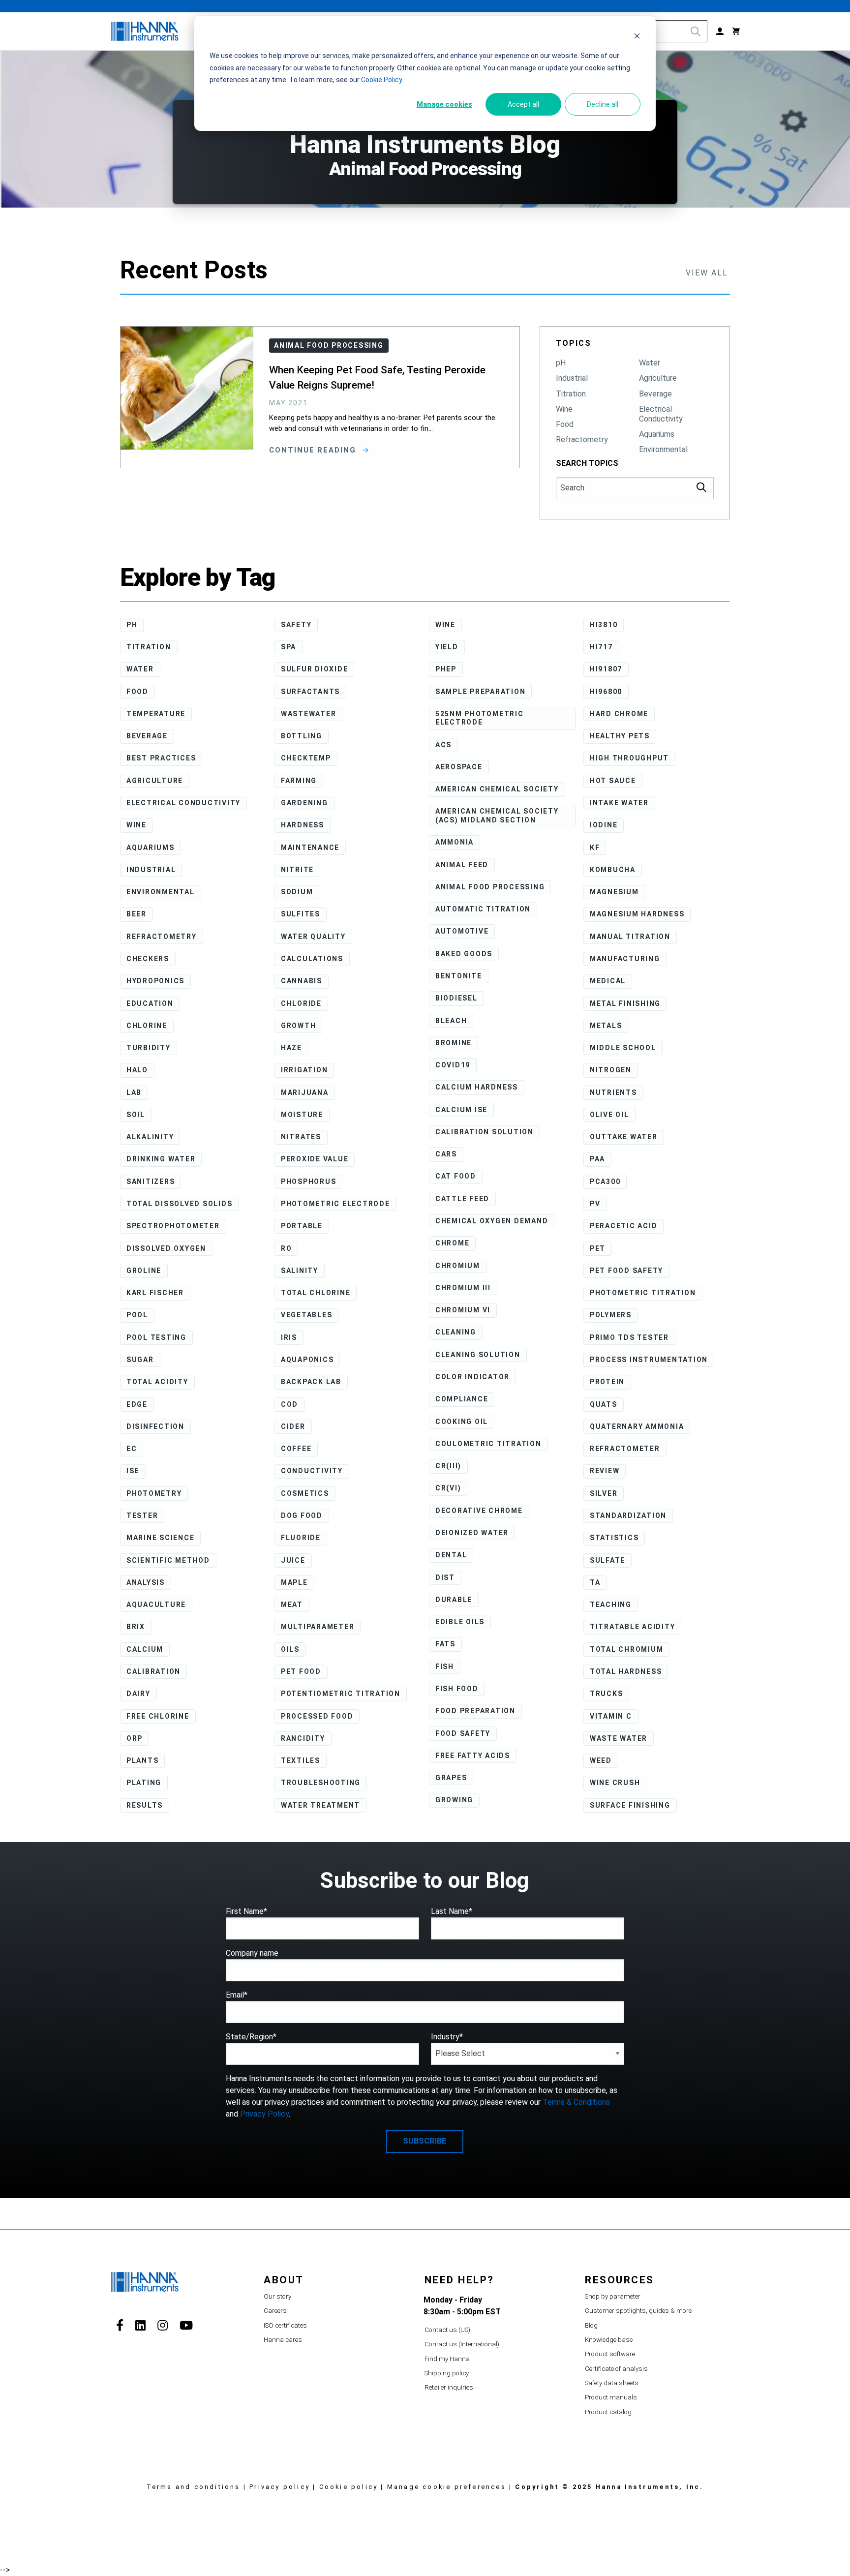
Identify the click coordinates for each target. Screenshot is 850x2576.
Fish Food (457, 1689)
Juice (293, 1560)
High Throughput (629, 758)
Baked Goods (464, 954)
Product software (610, 2354)
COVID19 (453, 1065)
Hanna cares (283, 2340)
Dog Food (302, 1515)
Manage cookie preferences (447, 2487)
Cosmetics (305, 1493)
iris (289, 1337)
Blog (591, 2325)
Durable (454, 1600)
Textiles (301, 1760)
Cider (293, 1426)
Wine (564, 409)
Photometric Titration (643, 1293)
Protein (607, 1382)
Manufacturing (625, 959)
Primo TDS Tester (629, 1337)
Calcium (145, 1649)
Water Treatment (320, 1805)
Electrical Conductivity (661, 414)
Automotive (462, 931)
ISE (133, 1471)
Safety (296, 625)
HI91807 (606, 669)
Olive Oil (609, 1115)
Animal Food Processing (490, 887)
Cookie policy (349, 2487)
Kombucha (613, 870)
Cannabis (302, 981)
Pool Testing (156, 1337)
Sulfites (301, 914)
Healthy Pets (620, 736)
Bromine (454, 1043)
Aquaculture (156, 1605)
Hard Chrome (619, 714)
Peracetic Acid (624, 1226)
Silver (604, 1493)
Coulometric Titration (488, 1444)
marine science (161, 1538)
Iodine (604, 825)
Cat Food (456, 1176)
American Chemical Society (497, 789)
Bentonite (459, 976)
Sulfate (607, 1560)
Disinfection (155, 1426)
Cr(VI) (448, 1488)
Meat (292, 1605)
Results (145, 1805)
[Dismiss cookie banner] (637, 37)
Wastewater (309, 714)
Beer (137, 914)
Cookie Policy (381, 80)
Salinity (300, 1271)
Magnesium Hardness (637, 914)
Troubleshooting (321, 1783)
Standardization (628, 1515)
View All (707, 273)
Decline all (603, 104)
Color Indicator (472, 1377)
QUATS (604, 1404)
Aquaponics (307, 1360)
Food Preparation (475, 1711)
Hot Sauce (613, 781)
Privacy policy (280, 2487)
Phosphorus (309, 1182)
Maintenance (310, 848)
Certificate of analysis (616, 2369)
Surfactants (310, 692)
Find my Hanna (447, 2359)
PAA (597, 1159)
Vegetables (307, 1315)
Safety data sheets (612, 2383)
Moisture (302, 1115)
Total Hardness (626, 1671)
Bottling (302, 736)
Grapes (451, 1778)
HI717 (601, 647)
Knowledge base (609, 2340)
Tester (142, 1515)
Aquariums (657, 434)
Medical (608, 981)
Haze (291, 1048)
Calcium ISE (461, 1110)
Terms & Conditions (576, 2102)
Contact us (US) (447, 2330)
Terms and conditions (194, 2487)
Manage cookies (444, 104)
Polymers (611, 1315)
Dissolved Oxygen (166, 1248)
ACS (443, 745)
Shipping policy (447, 2373)
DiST (445, 1577)
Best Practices (161, 758)
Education (150, 1003)
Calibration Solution (485, 1132)
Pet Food (301, 1671)
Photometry (154, 1493)
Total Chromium (627, 1649)
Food (565, 424)
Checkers (148, 959)
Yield (447, 647)
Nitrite (297, 870)
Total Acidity (157, 1382)
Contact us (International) (462, 2344)
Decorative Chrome (479, 1511)
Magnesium (614, 892)
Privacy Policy (264, 2114)
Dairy (138, 1694)
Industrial (572, 378)
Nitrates (301, 1137)
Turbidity (149, 1048)
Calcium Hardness (477, 1087)
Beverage (655, 394)
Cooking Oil (462, 1422)
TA (595, 1582)
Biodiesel (456, 998)
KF (595, 848)
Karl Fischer (155, 1293)
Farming (299, 781)
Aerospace (459, 767)
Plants (143, 1760)
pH (561, 363)
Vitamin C (611, 1716)
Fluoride (301, 1538)
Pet (598, 1248)
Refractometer (625, 1449)
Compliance (462, 1399)
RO (287, 1248)
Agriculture (658, 378)
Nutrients (613, 1092)
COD (289, 1404)
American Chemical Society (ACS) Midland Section (497, 816)
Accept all (523, 104)
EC (132, 1449)
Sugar (140, 1360)
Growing (454, 1800)
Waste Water (619, 1738)
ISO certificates (285, 2325)
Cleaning (456, 1332)
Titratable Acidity (633, 1627)
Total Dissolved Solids (180, 1204)
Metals (606, 1026)
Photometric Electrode (335, 1204)
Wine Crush (615, 1783)
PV (595, 1204)
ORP (135, 1738)
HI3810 (604, 625)
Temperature (156, 714)
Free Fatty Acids (473, 1756)
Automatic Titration (483, 909)
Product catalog (608, 2412)
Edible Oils (460, 1622)
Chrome (453, 1243)
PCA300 (605, 1182)
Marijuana (305, 1092)
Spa (288, 647)
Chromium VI (463, 1310)
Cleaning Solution (478, 1355)
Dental (451, 1555)
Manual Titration (630, 937)
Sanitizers (151, 1182)
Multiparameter (318, 1627)
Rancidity (303, 1738)
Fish (445, 1667)
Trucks (607, 1694)
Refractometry (582, 439)
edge (137, 1404)
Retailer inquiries (449, 2387)
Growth (299, 1026)
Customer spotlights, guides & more (638, 2311)
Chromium (458, 1266)
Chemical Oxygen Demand (492, 1221)
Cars (446, 1154)
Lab (134, 1092)
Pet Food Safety (626, 1271)
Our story (277, 2296)
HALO (137, 1070)
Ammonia (455, 842)
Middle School (623, 1048)
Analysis (146, 1582)
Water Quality (313, 937)
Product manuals (611, 2397)
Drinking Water (161, 1159)
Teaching (611, 1605)
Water (650, 363)
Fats (445, 1644)
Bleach (451, 1021)
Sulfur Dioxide (315, 669)
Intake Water (619, 803)
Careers (275, 2311)
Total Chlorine (316, 1293)
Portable (302, 1226)
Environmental (663, 449)
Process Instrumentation (649, 1360)
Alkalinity (150, 1137)
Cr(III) (448, 1466)
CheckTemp (306, 758)
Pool (137, 1315)
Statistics (614, 1538)
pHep (446, 669)
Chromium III (463, 1288)
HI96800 (606, 692)
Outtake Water (624, 1137)
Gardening (304, 803)
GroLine (144, 1271)
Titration (571, 394)
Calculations (312, 959)
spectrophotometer (173, 1226)
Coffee (296, 1449)
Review (605, 1471)
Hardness (303, 825)
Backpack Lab (311, 1382)
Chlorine (147, 1026)
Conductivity (312, 1471)
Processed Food (317, 1716)
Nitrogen (611, 1070)
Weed (601, 1760)
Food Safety (463, 1733)
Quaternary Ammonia (637, 1426)
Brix (136, 1627)
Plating (144, 1783)
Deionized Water (472, 1533)
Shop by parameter (613, 2296)
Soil (136, 1115)
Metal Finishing (625, 1003)
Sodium (297, 892)
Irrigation (304, 1070)
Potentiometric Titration (341, 1694)
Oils (290, 1649)
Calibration (153, 1671)
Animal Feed (462, 865)
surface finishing (630, 1805)
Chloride (301, 1003)
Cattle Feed (462, 1199)
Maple (294, 1582)
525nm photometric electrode (480, 718)
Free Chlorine (158, 1716)
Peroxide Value (315, 1159)
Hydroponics (155, 981)
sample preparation (481, 692)
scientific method (168, 1560)
